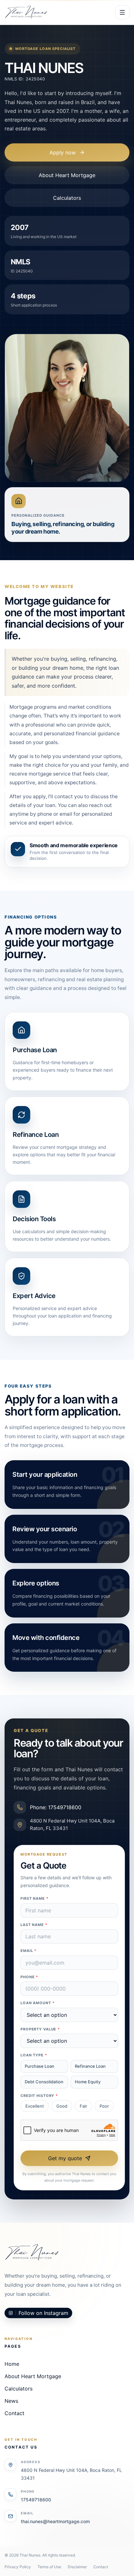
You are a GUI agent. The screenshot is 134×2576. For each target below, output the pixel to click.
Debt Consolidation (44, 2082)
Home (12, 2364)
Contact (14, 2413)
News (11, 2401)
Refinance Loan (90, 2066)
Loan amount (38, 2003)
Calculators (67, 198)
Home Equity (88, 2082)
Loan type (34, 2055)
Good (62, 2106)
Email (28, 1951)
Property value (40, 2029)
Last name (34, 1925)
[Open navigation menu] (122, 12)
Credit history (39, 2096)
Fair (83, 2106)
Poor (104, 2106)
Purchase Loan (40, 2066)
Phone (29, 1977)
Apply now (63, 152)
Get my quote (65, 2158)
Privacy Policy (18, 2567)
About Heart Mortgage (67, 175)
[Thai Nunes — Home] (26, 12)
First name (34, 1898)
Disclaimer (77, 2567)
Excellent (35, 2106)
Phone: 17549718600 (56, 1807)
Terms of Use (49, 2567)
